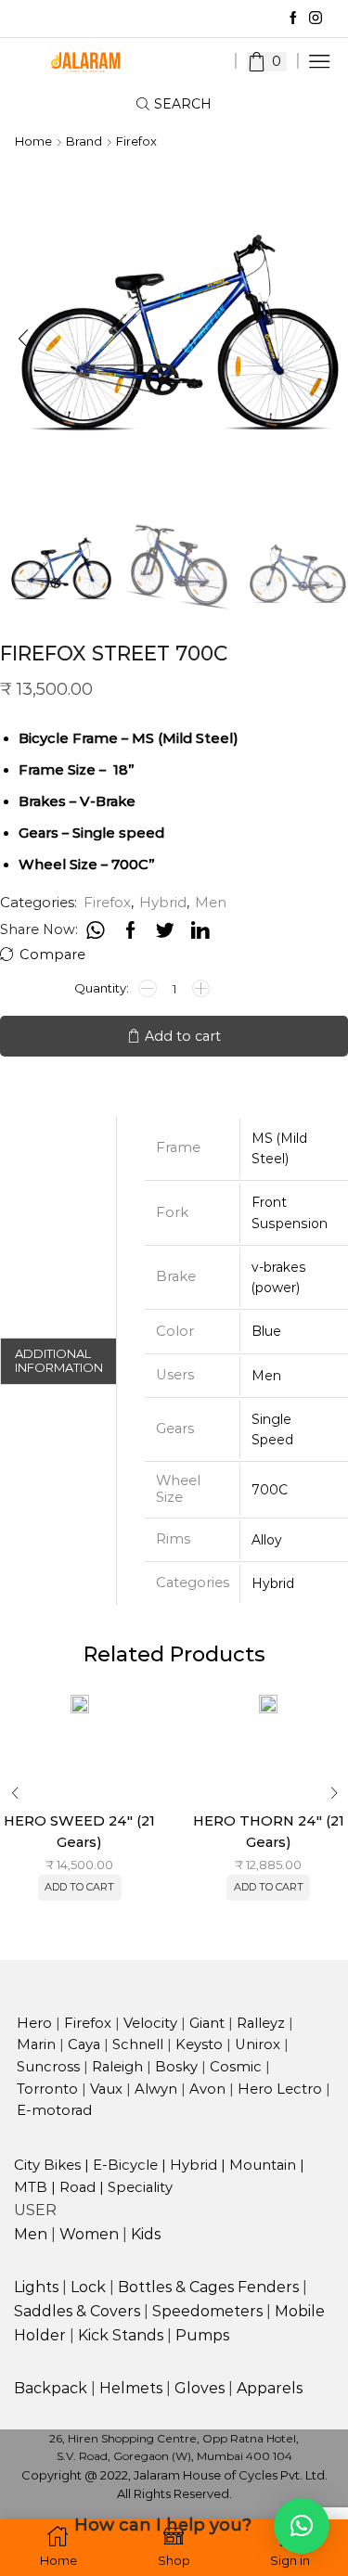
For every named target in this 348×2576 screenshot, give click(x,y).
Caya (84, 2044)
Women (89, 2234)
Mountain (263, 2165)
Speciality (140, 2187)
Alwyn (156, 2089)
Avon (207, 2089)
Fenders (268, 2287)
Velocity (150, 2023)
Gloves (200, 2388)
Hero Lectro (282, 2089)
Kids (146, 2234)
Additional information (59, 1361)
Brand (84, 141)
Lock (88, 2287)
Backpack (51, 2388)
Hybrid (163, 902)
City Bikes (47, 2165)
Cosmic (236, 2067)
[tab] (58, 1361)
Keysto (199, 2044)
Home (33, 141)
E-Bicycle (125, 2165)
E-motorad (54, 2110)
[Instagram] (316, 19)
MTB (31, 2187)
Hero (34, 2023)
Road (77, 2187)
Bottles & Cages (176, 2287)
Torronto (47, 2089)
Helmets (131, 2388)
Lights (36, 2287)
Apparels (270, 2388)
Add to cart (183, 1036)
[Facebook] (293, 19)
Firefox (136, 141)
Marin (36, 2044)
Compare (52, 955)
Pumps (202, 2335)
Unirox (258, 2044)
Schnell (138, 2044)
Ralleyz (261, 2023)
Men (211, 902)
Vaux (106, 2089)
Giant (207, 2023)
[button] (23, 339)
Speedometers (207, 2311)
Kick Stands (121, 2335)
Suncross (48, 2067)
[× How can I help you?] (302, 2526)
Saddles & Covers (77, 2311)
